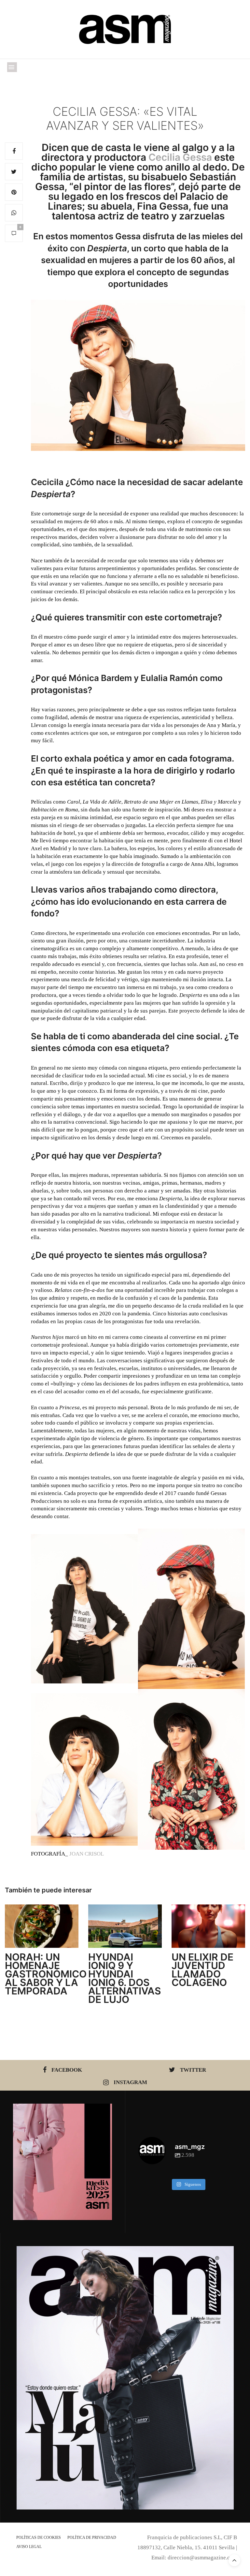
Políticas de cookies (39, 2538)
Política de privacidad (92, 2538)
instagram (130, 2082)
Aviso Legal (29, 2547)
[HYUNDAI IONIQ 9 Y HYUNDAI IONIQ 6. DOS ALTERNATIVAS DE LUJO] (125, 1926)
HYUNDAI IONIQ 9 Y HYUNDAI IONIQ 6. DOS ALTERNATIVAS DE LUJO (125, 1978)
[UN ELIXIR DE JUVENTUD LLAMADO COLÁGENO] (208, 1926)
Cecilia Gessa (180, 157)
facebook (67, 2070)
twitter (193, 2070)
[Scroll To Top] (234, 2560)
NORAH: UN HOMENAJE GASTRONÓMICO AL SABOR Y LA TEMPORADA (46, 1974)
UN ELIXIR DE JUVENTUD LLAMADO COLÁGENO (202, 1970)
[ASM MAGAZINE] (125, 29)
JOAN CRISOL (87, 1854)
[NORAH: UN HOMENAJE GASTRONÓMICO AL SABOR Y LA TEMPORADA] (42, 1926)
